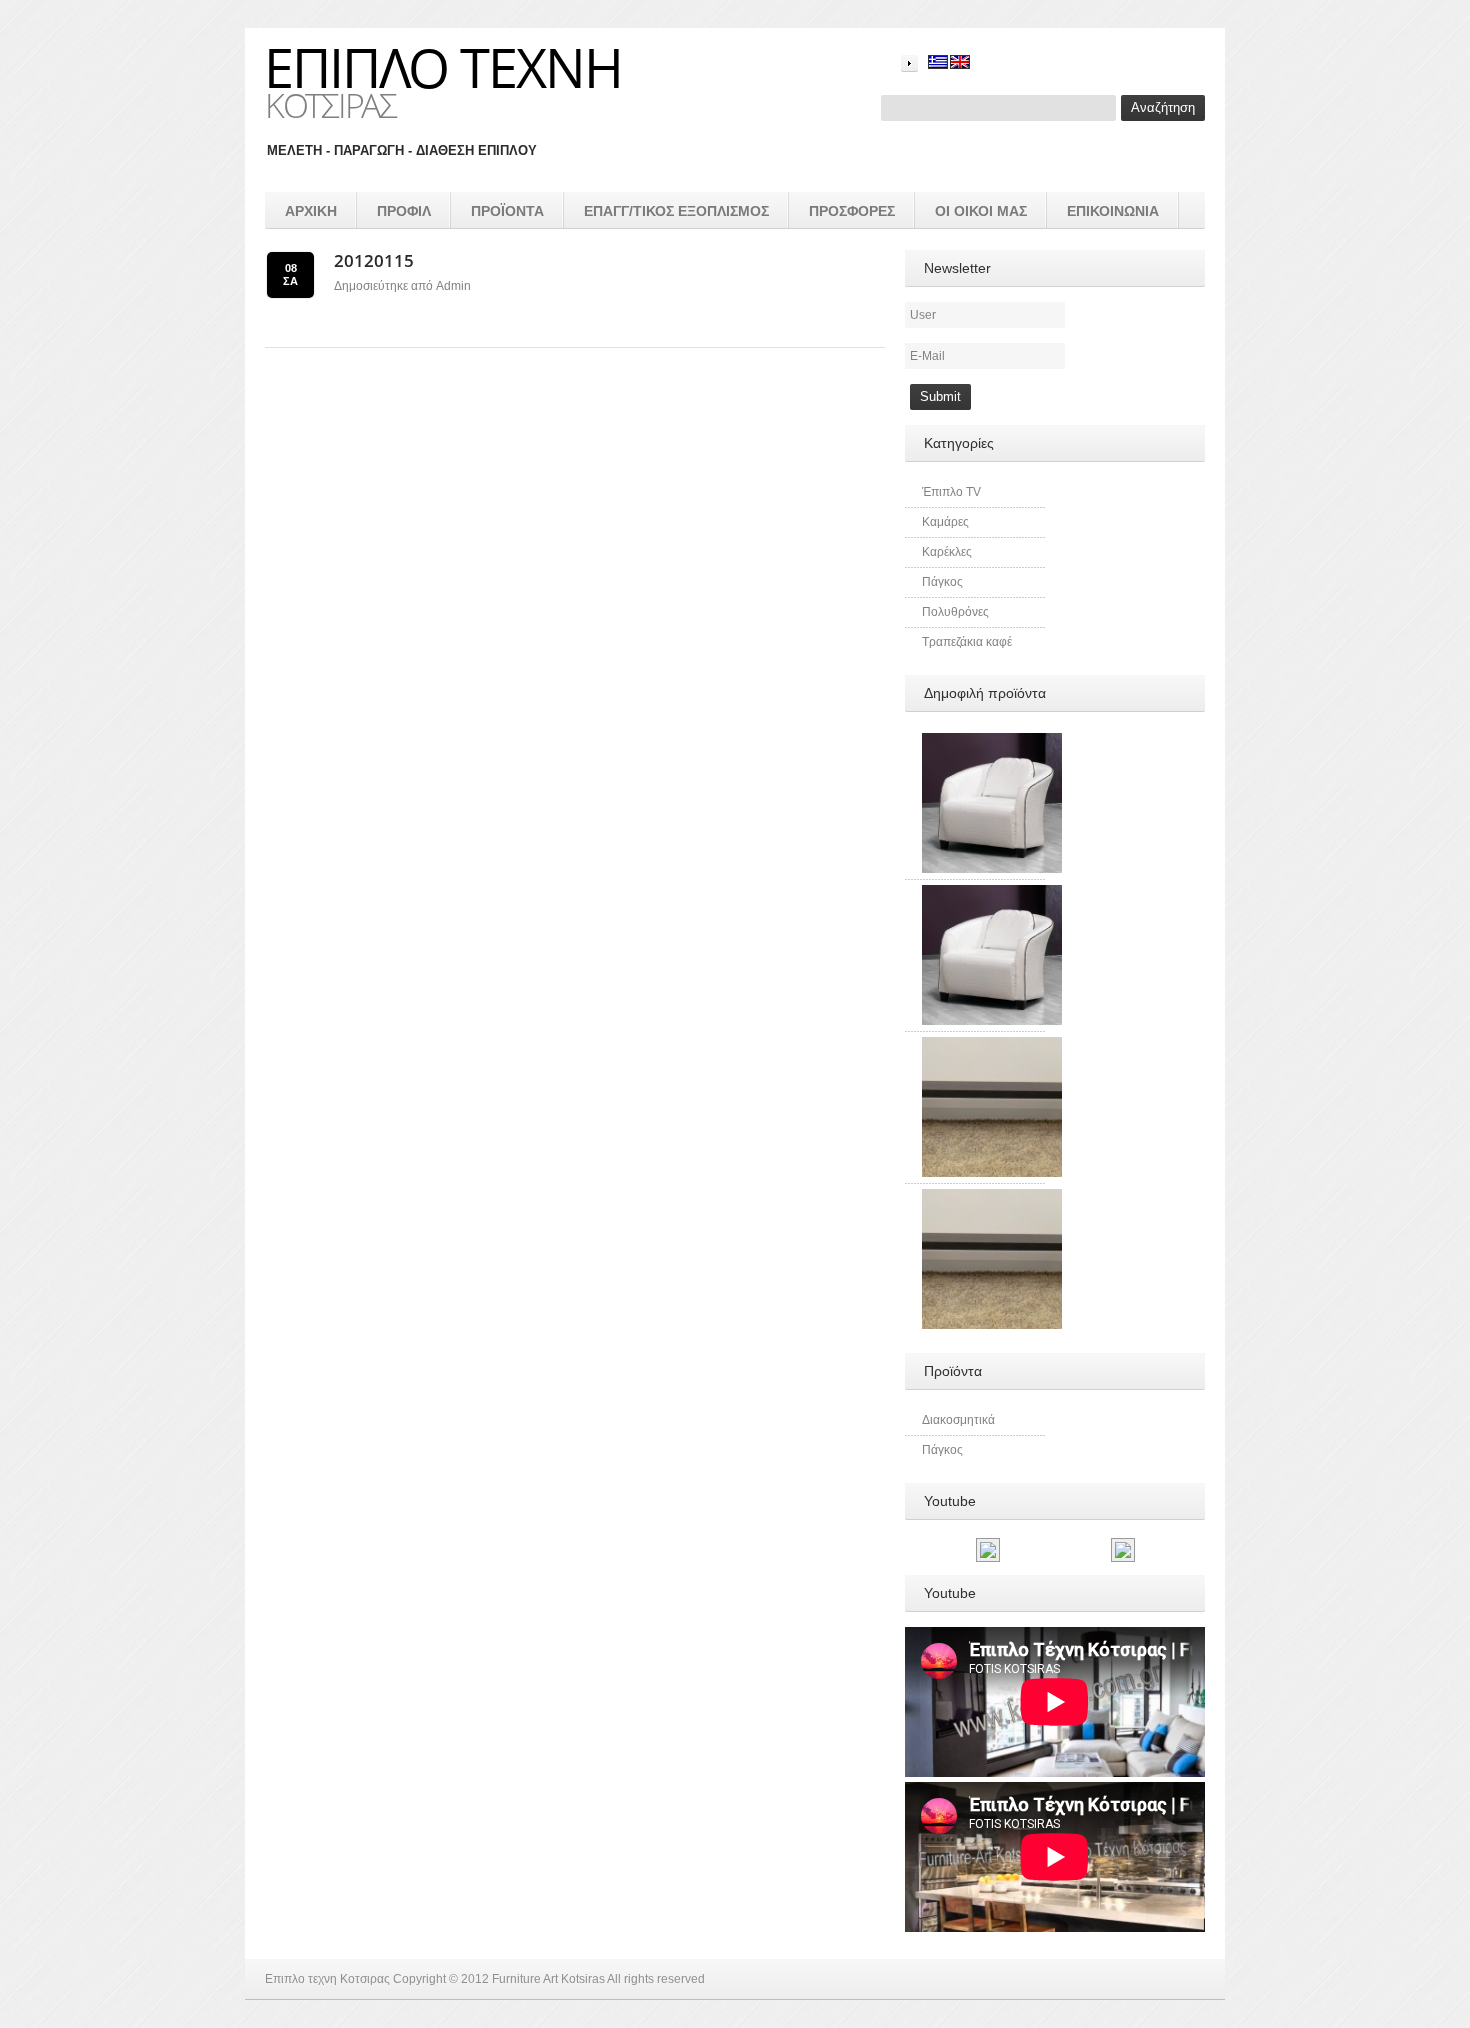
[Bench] (992, 1198)
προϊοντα (507, 211)
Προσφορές (852, 211)
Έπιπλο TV (951, 492)
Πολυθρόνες (955, 612)
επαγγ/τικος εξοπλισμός (676, 211)
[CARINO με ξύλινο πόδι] (992, 742)
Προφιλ (404, 211)
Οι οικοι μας (981, 211)
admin (453, 286)
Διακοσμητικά (958, 1420)
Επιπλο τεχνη (443, 67)
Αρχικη (311, 211)
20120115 (374, 260)
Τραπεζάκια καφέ (967, 642)
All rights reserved (656, 1979)
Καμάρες (945, 522)
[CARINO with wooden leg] (992, 894)
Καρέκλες (947, 552)
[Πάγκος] (992, 1046)
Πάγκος (942, 582)
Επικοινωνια (1113, 211)
